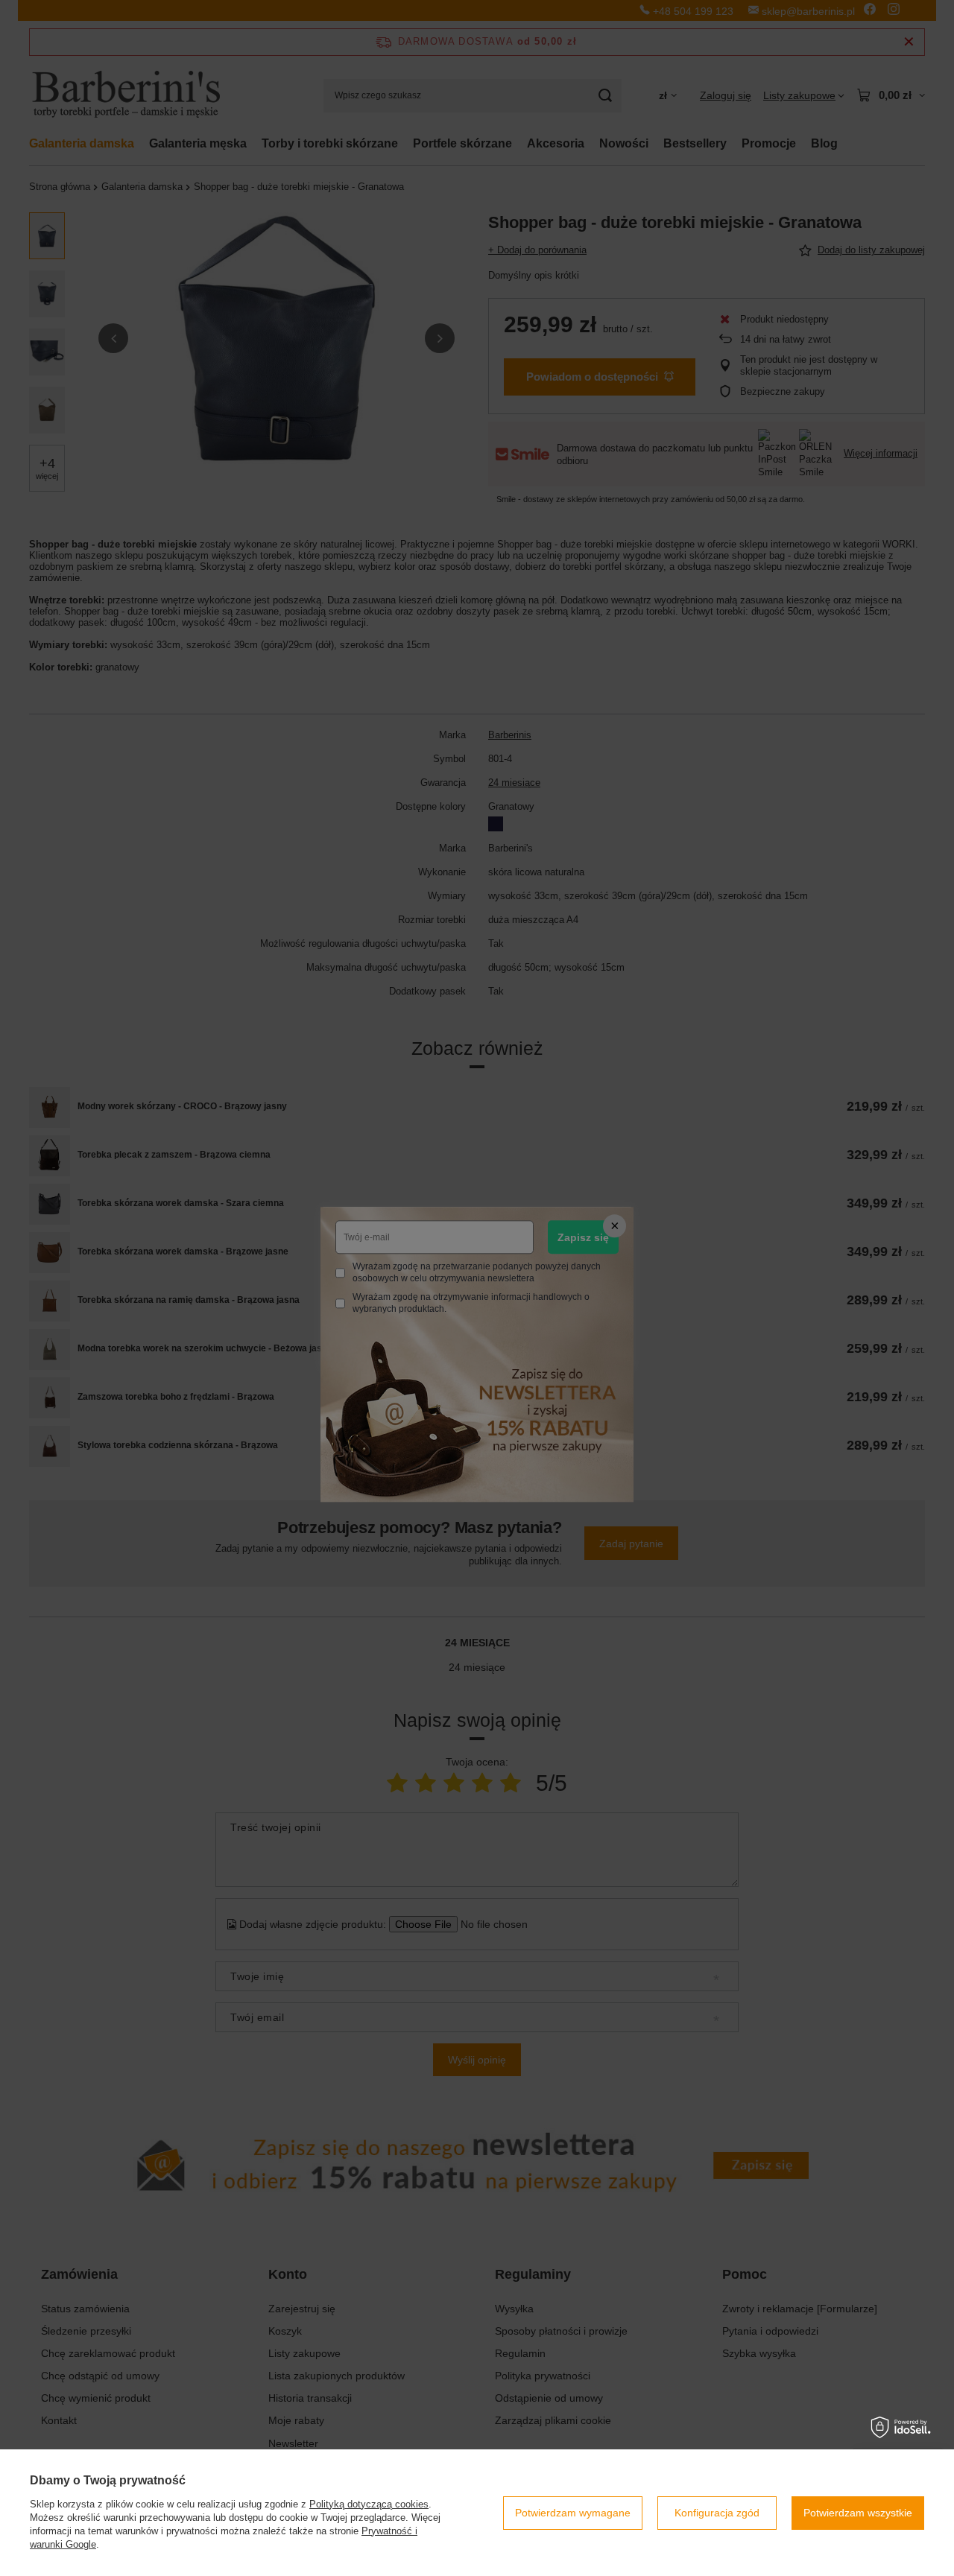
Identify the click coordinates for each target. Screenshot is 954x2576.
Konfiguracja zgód (717, 2513)
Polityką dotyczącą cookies (369, 2504)
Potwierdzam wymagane (573, 2513)
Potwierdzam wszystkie (858, 2513)
